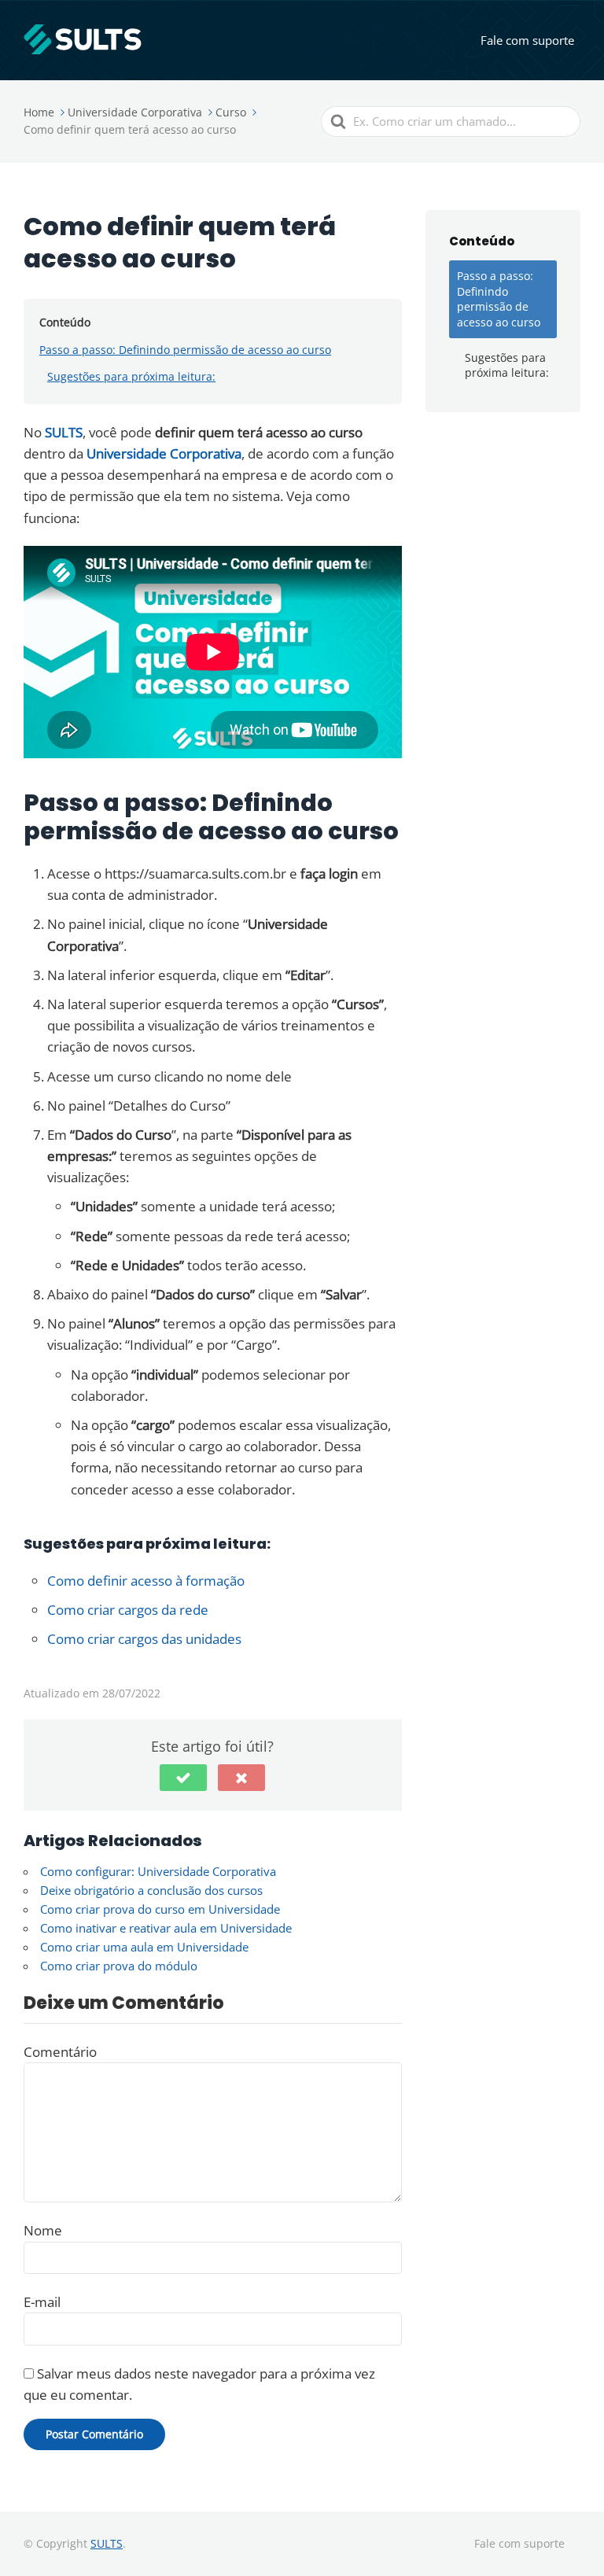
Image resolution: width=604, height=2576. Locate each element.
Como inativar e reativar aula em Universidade (166, 1928)
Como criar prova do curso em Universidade (160, 1909)
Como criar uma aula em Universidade (144, 1947)
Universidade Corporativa (164, 453)
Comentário (60, 2052)
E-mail (42, 2302)
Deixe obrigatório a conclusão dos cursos (151, 1890)
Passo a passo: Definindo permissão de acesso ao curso (185, 350)
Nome (43, 2230)
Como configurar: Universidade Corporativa (158, 1871)
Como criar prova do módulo (119, 1966)
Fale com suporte (527, 40)
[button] (183, 1778)
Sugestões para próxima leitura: (131, 376)
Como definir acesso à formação (146, 1581)
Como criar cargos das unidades (144, 1639)
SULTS (64, 432)
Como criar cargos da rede (128, 1610)
